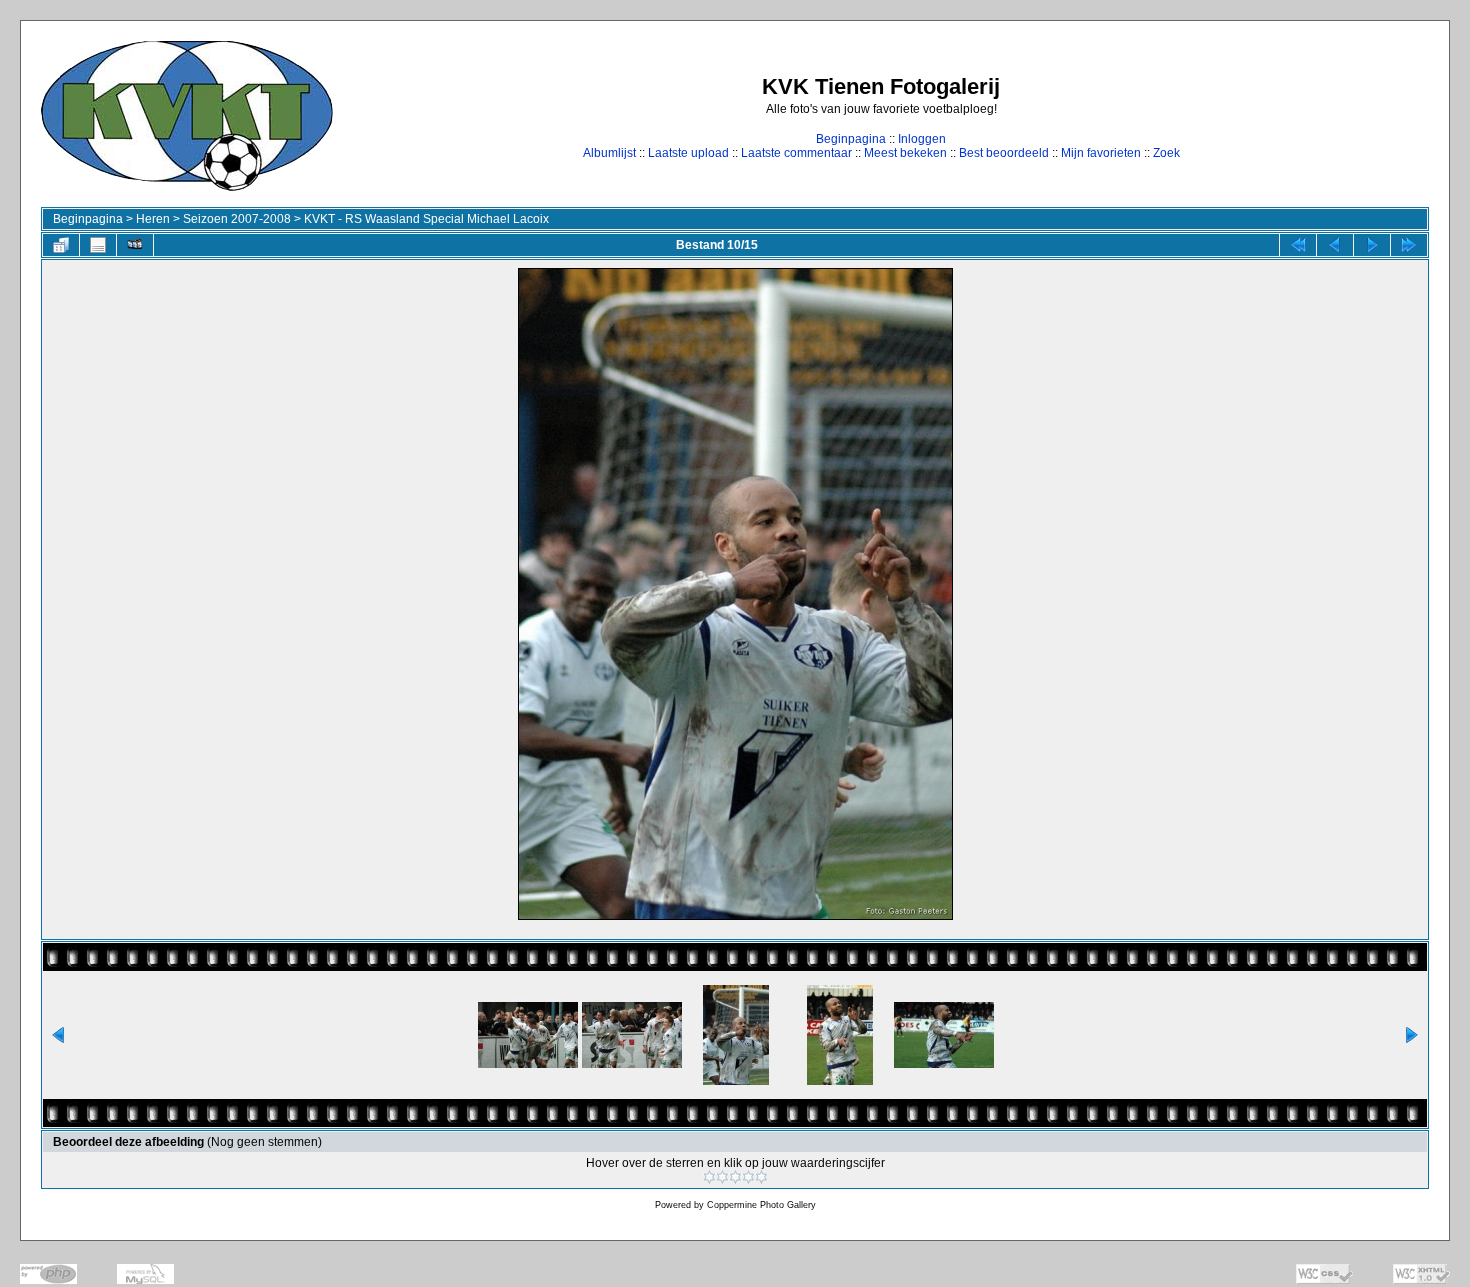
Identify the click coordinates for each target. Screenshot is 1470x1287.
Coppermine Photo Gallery (761, 1205)
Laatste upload (688, 153)
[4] (748, 1177)
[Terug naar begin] (1298, 245)
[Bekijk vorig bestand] (1335, 245)
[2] (722, 1177)
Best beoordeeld (1004, 153)
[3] (735, 1177)
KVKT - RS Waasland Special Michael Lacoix (426, 219)
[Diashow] (135, 245)
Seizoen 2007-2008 (237, 219)
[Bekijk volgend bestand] (1372, 245)
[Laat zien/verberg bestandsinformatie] (98, 245)
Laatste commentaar (796, 153)
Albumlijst (609, 153)
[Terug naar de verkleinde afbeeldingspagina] (61, 245)
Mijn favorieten (1101, 153)
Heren (153, 219)
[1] (709, 1177)
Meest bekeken (905, 153)
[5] (761, 1177)
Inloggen (922, 139)
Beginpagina (851, 139)
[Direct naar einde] (1409, 245)
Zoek (1166, 153)
